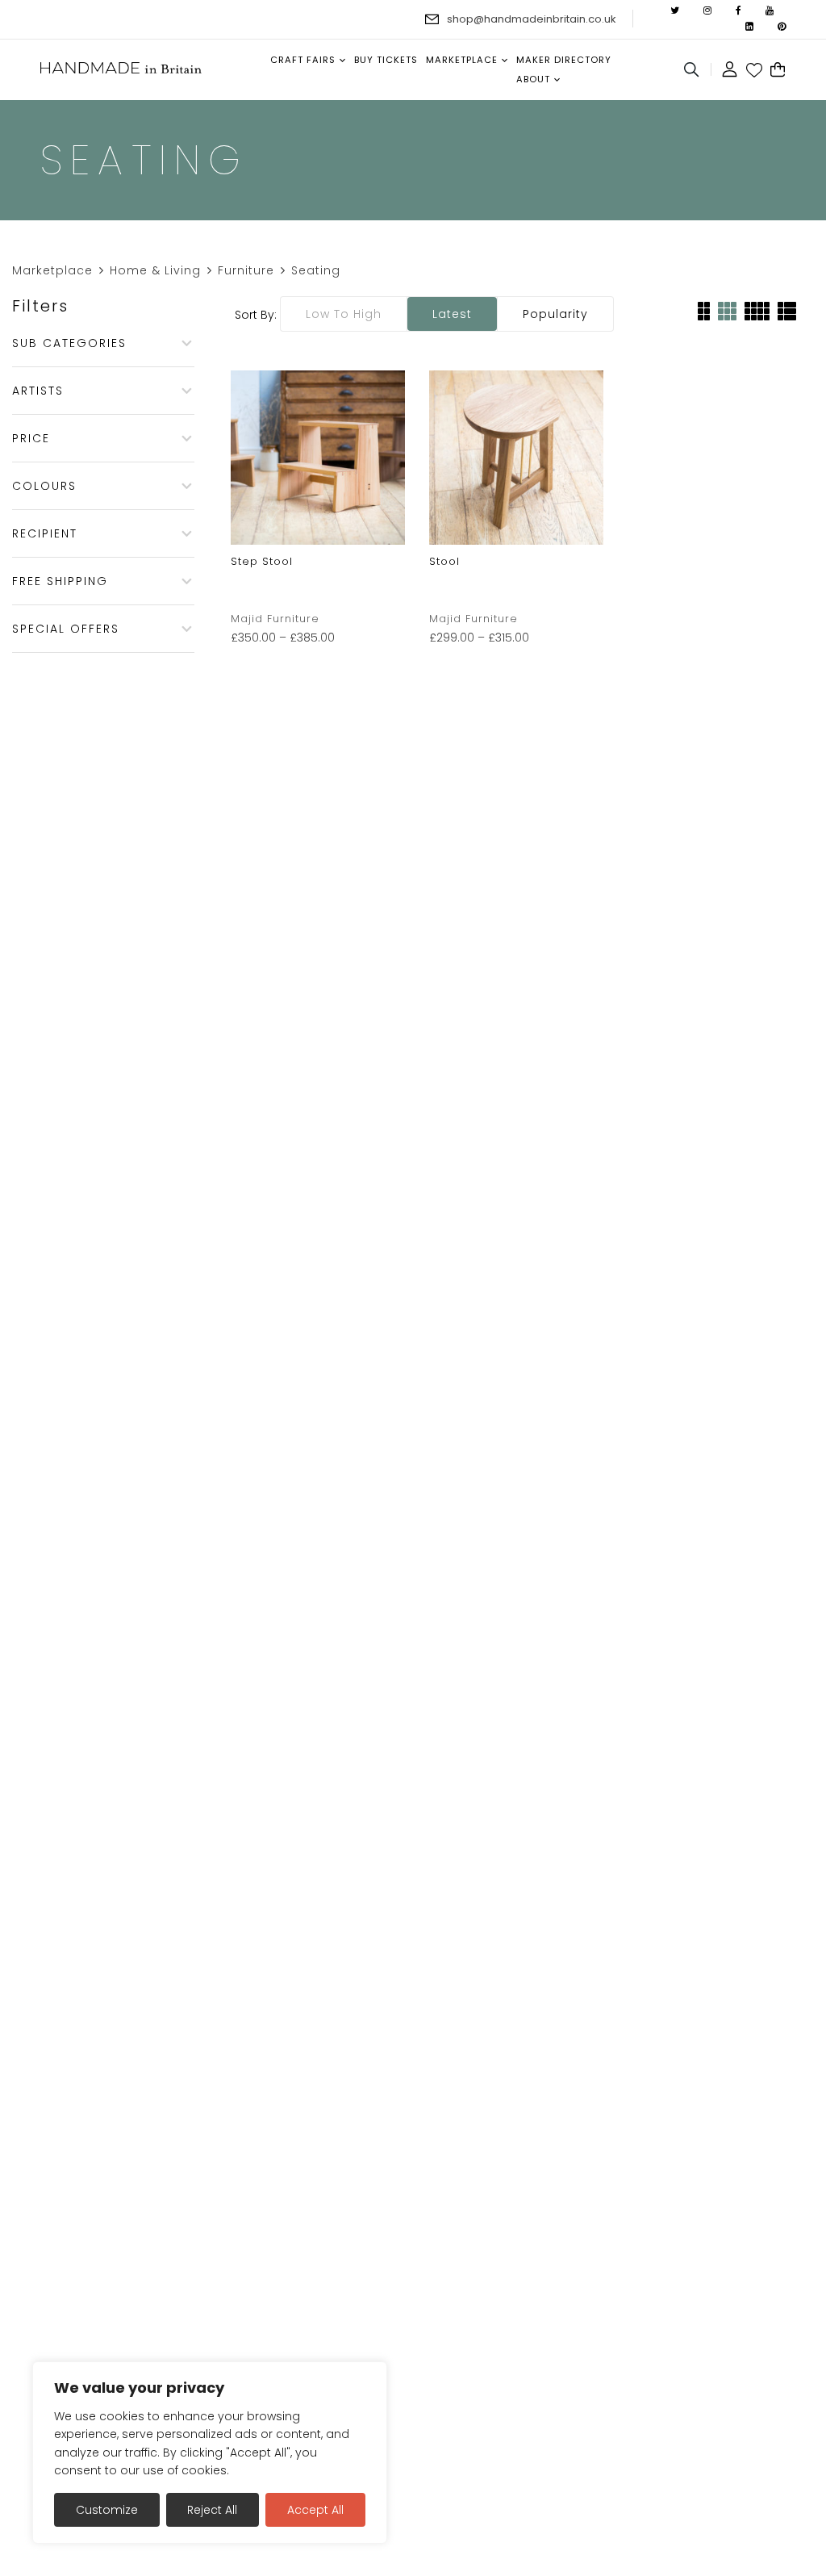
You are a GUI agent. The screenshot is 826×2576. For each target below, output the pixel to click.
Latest (452, 314)
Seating (316, 270)
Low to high (344, 314)
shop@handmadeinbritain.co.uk (532, 19)
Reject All (212, 2510)
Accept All (315, 2510)
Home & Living (155, 270)
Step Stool (262, 561)
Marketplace (52, 270)
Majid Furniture (275, 619)
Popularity (555, 314)
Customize (107, 2510)
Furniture (246, 270)
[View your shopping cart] (778, 70)
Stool (444, 561)
